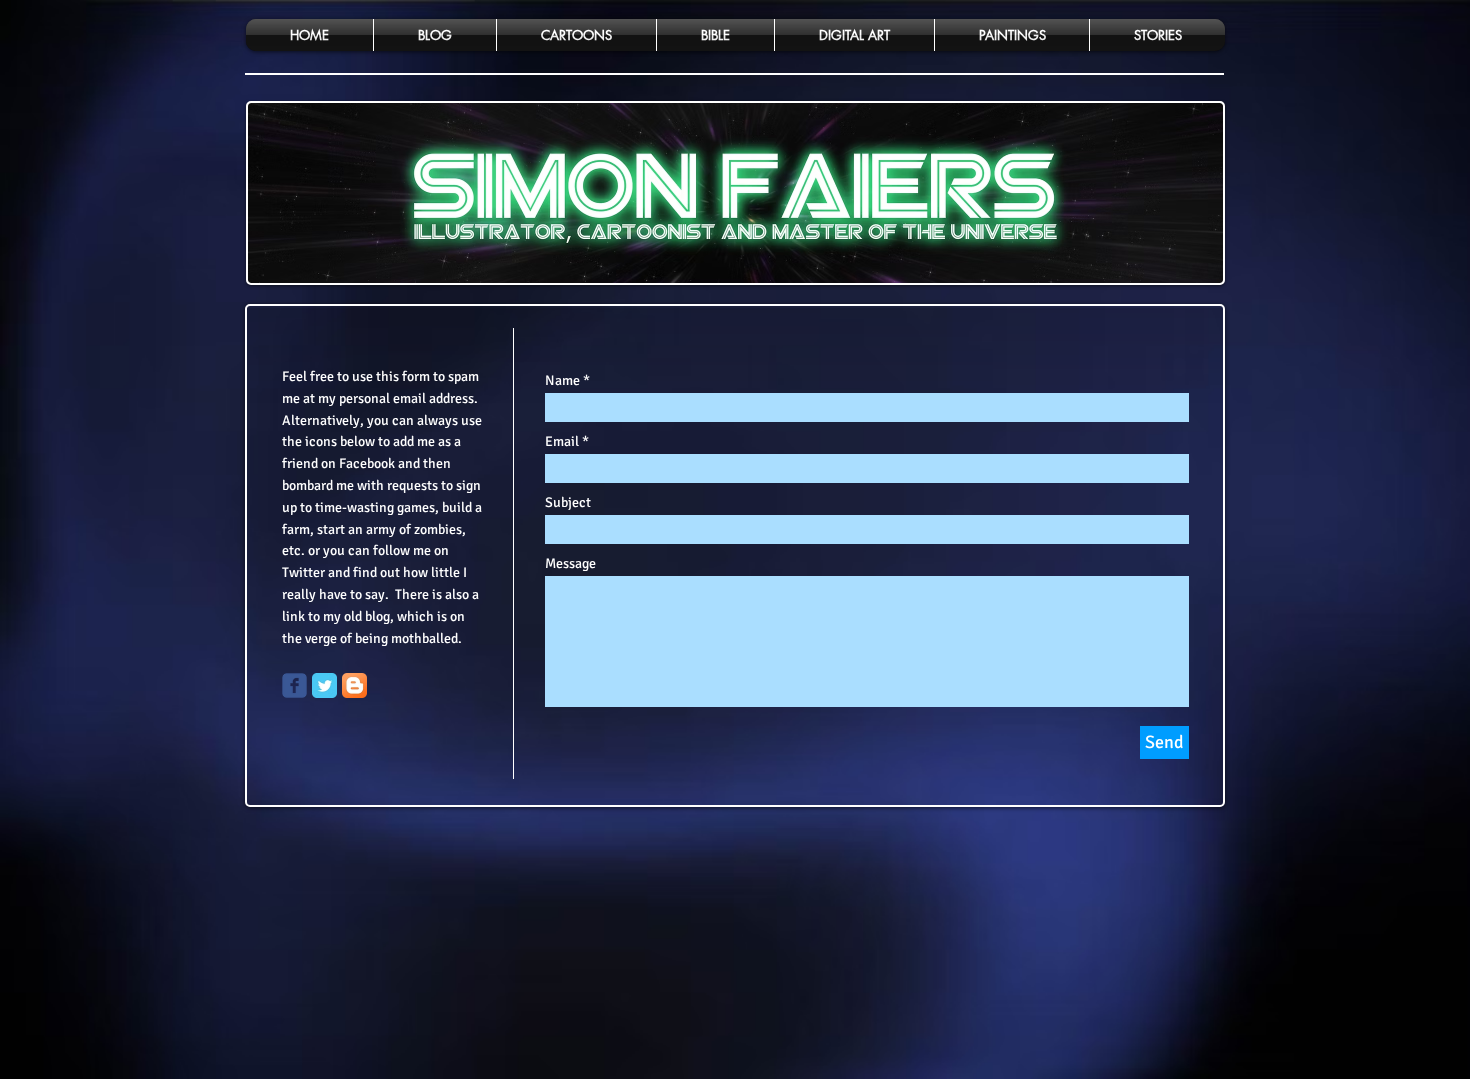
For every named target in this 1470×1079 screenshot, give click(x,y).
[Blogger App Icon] (354, 685)
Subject (568, 503)
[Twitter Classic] (324, 685)
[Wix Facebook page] (294, 685)
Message (570, 564)
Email (562, 442)
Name (562, 381)
